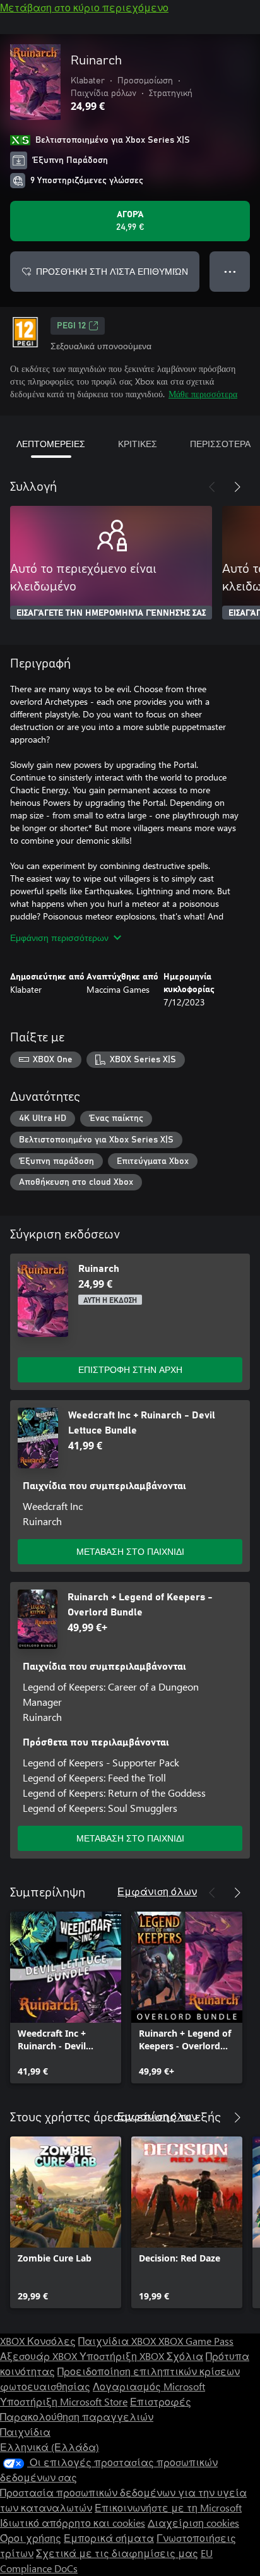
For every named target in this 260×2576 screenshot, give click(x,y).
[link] (66, 1998)
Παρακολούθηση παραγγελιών (77, 2417)
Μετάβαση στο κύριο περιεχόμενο (84, 7)
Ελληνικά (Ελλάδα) (50, 2447)
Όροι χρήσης (31, 2538)
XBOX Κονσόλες (38, 2341)
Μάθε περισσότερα (203, 394)
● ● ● (230, 271)
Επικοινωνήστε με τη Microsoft (168, 2507)
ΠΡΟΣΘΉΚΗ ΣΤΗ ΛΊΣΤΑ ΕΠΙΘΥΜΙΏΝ (112, 271)
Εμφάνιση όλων (157, 1891)
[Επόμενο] (237, 487)
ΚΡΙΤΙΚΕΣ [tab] (138, 444)
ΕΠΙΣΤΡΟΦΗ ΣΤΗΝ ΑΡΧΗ (130, 1369)
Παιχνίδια (25, 2432)
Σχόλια (185, 2356)
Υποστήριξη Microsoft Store (64, 2401)
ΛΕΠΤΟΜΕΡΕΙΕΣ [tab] (51, 444)
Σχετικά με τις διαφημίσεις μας (117, 2553)
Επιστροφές (161, 2401)
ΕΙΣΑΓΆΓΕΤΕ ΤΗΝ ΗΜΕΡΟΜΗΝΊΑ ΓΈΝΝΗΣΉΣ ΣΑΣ (111, 613)
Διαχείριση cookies (193, 2523)
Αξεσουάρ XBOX (40, 2356)
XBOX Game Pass (196, 2341)
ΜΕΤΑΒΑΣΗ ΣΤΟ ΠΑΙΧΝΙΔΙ (130, 1551)
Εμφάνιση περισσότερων (59, 938)
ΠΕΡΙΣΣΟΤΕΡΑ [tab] (220, 444)
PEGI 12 (71, 326)
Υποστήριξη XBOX (123, 2356)
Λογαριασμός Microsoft (149, 2386)
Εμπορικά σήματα (109, 2538)
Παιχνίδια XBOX (118, 2341)
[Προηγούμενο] (212, 487)
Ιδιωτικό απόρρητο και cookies (73, 2523)
